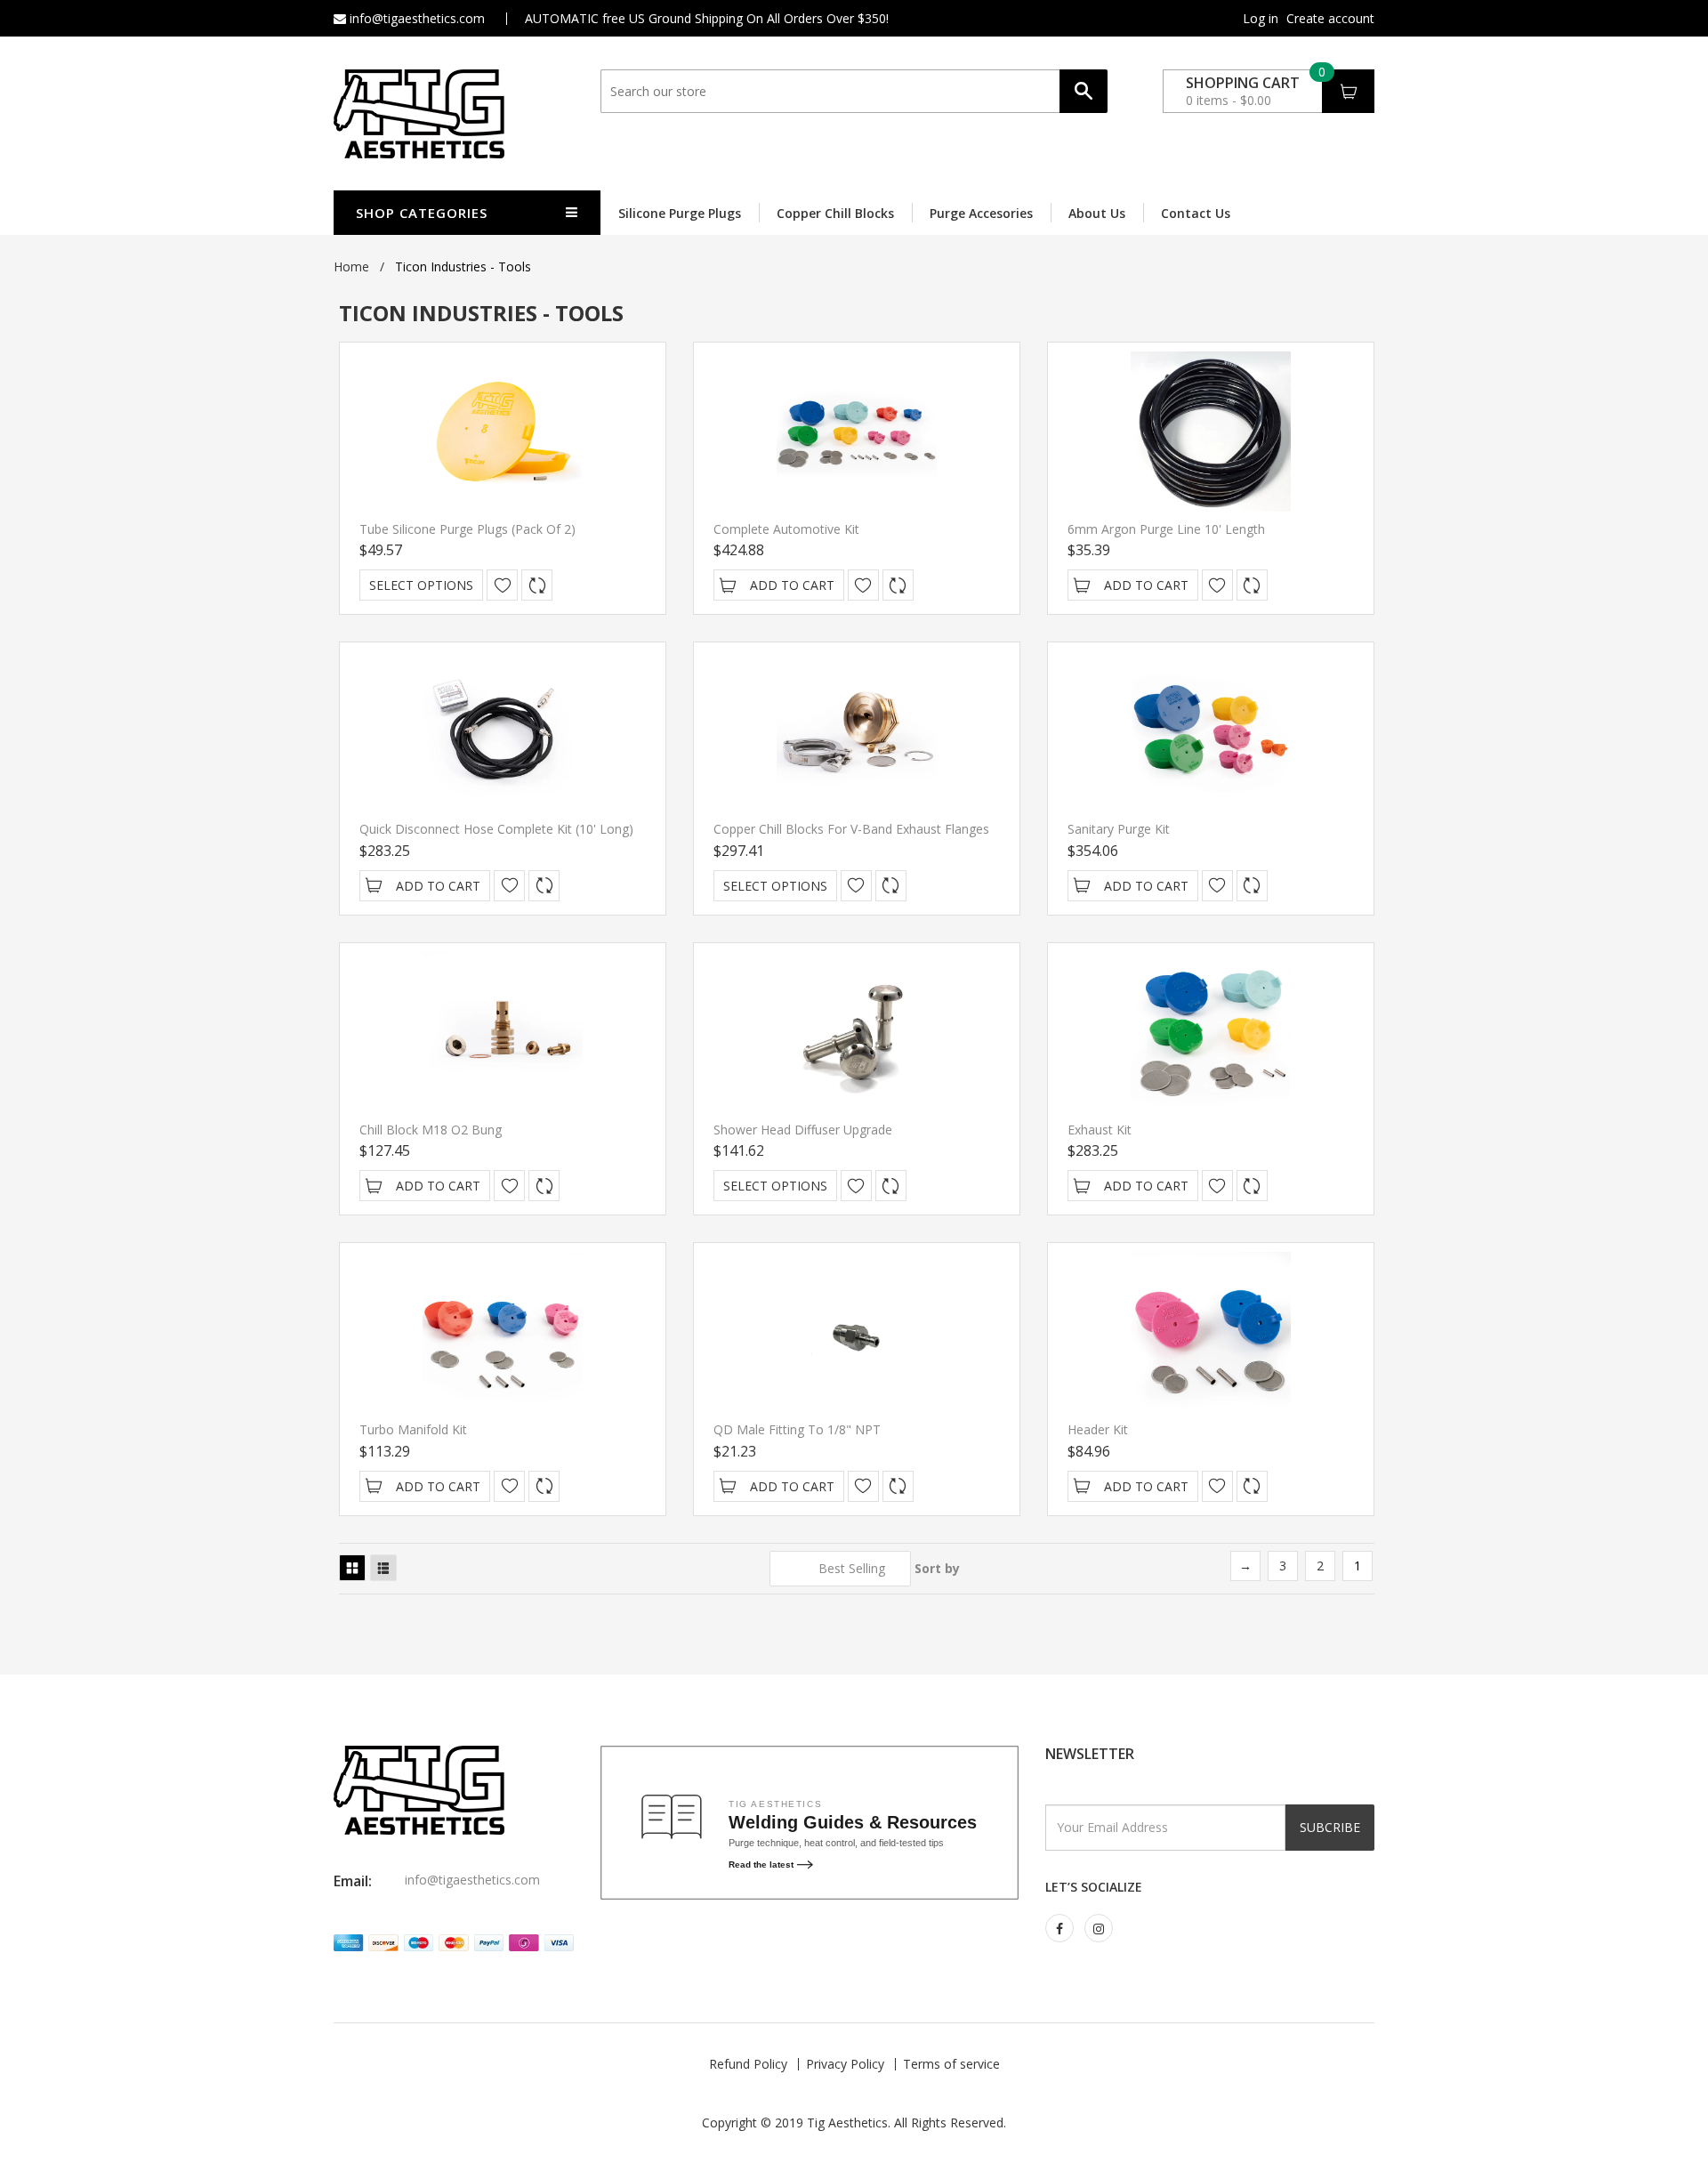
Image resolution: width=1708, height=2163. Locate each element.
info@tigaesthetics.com (415, 18)
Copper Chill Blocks (835, 213)
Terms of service (951, 2064)
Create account (1330, 19)
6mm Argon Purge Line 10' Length (1166, 529)
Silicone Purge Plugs (680, 213)
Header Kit (1098, 1429)
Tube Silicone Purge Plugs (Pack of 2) (467, 529)
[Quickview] (537, 585)
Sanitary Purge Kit (1119, 829)
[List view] (383, 1568)
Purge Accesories (981, 213)
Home (351, 266)
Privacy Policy (845, 2064)
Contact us (1196, 213)
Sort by (937, 1568)
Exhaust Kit (1100, 1130)
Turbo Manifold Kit (413, 1429)
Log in (1261, 19)
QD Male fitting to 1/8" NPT (797, 1429)
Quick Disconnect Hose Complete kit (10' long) (496, 829)
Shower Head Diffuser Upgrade (803, 1130)
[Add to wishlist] (502, 585)
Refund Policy (748, 2064)
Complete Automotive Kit (786, 529)
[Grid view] (352, 1568)
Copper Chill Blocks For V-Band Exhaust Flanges (851, 829)
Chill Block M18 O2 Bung (431, 1130)
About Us (1097, 213)
